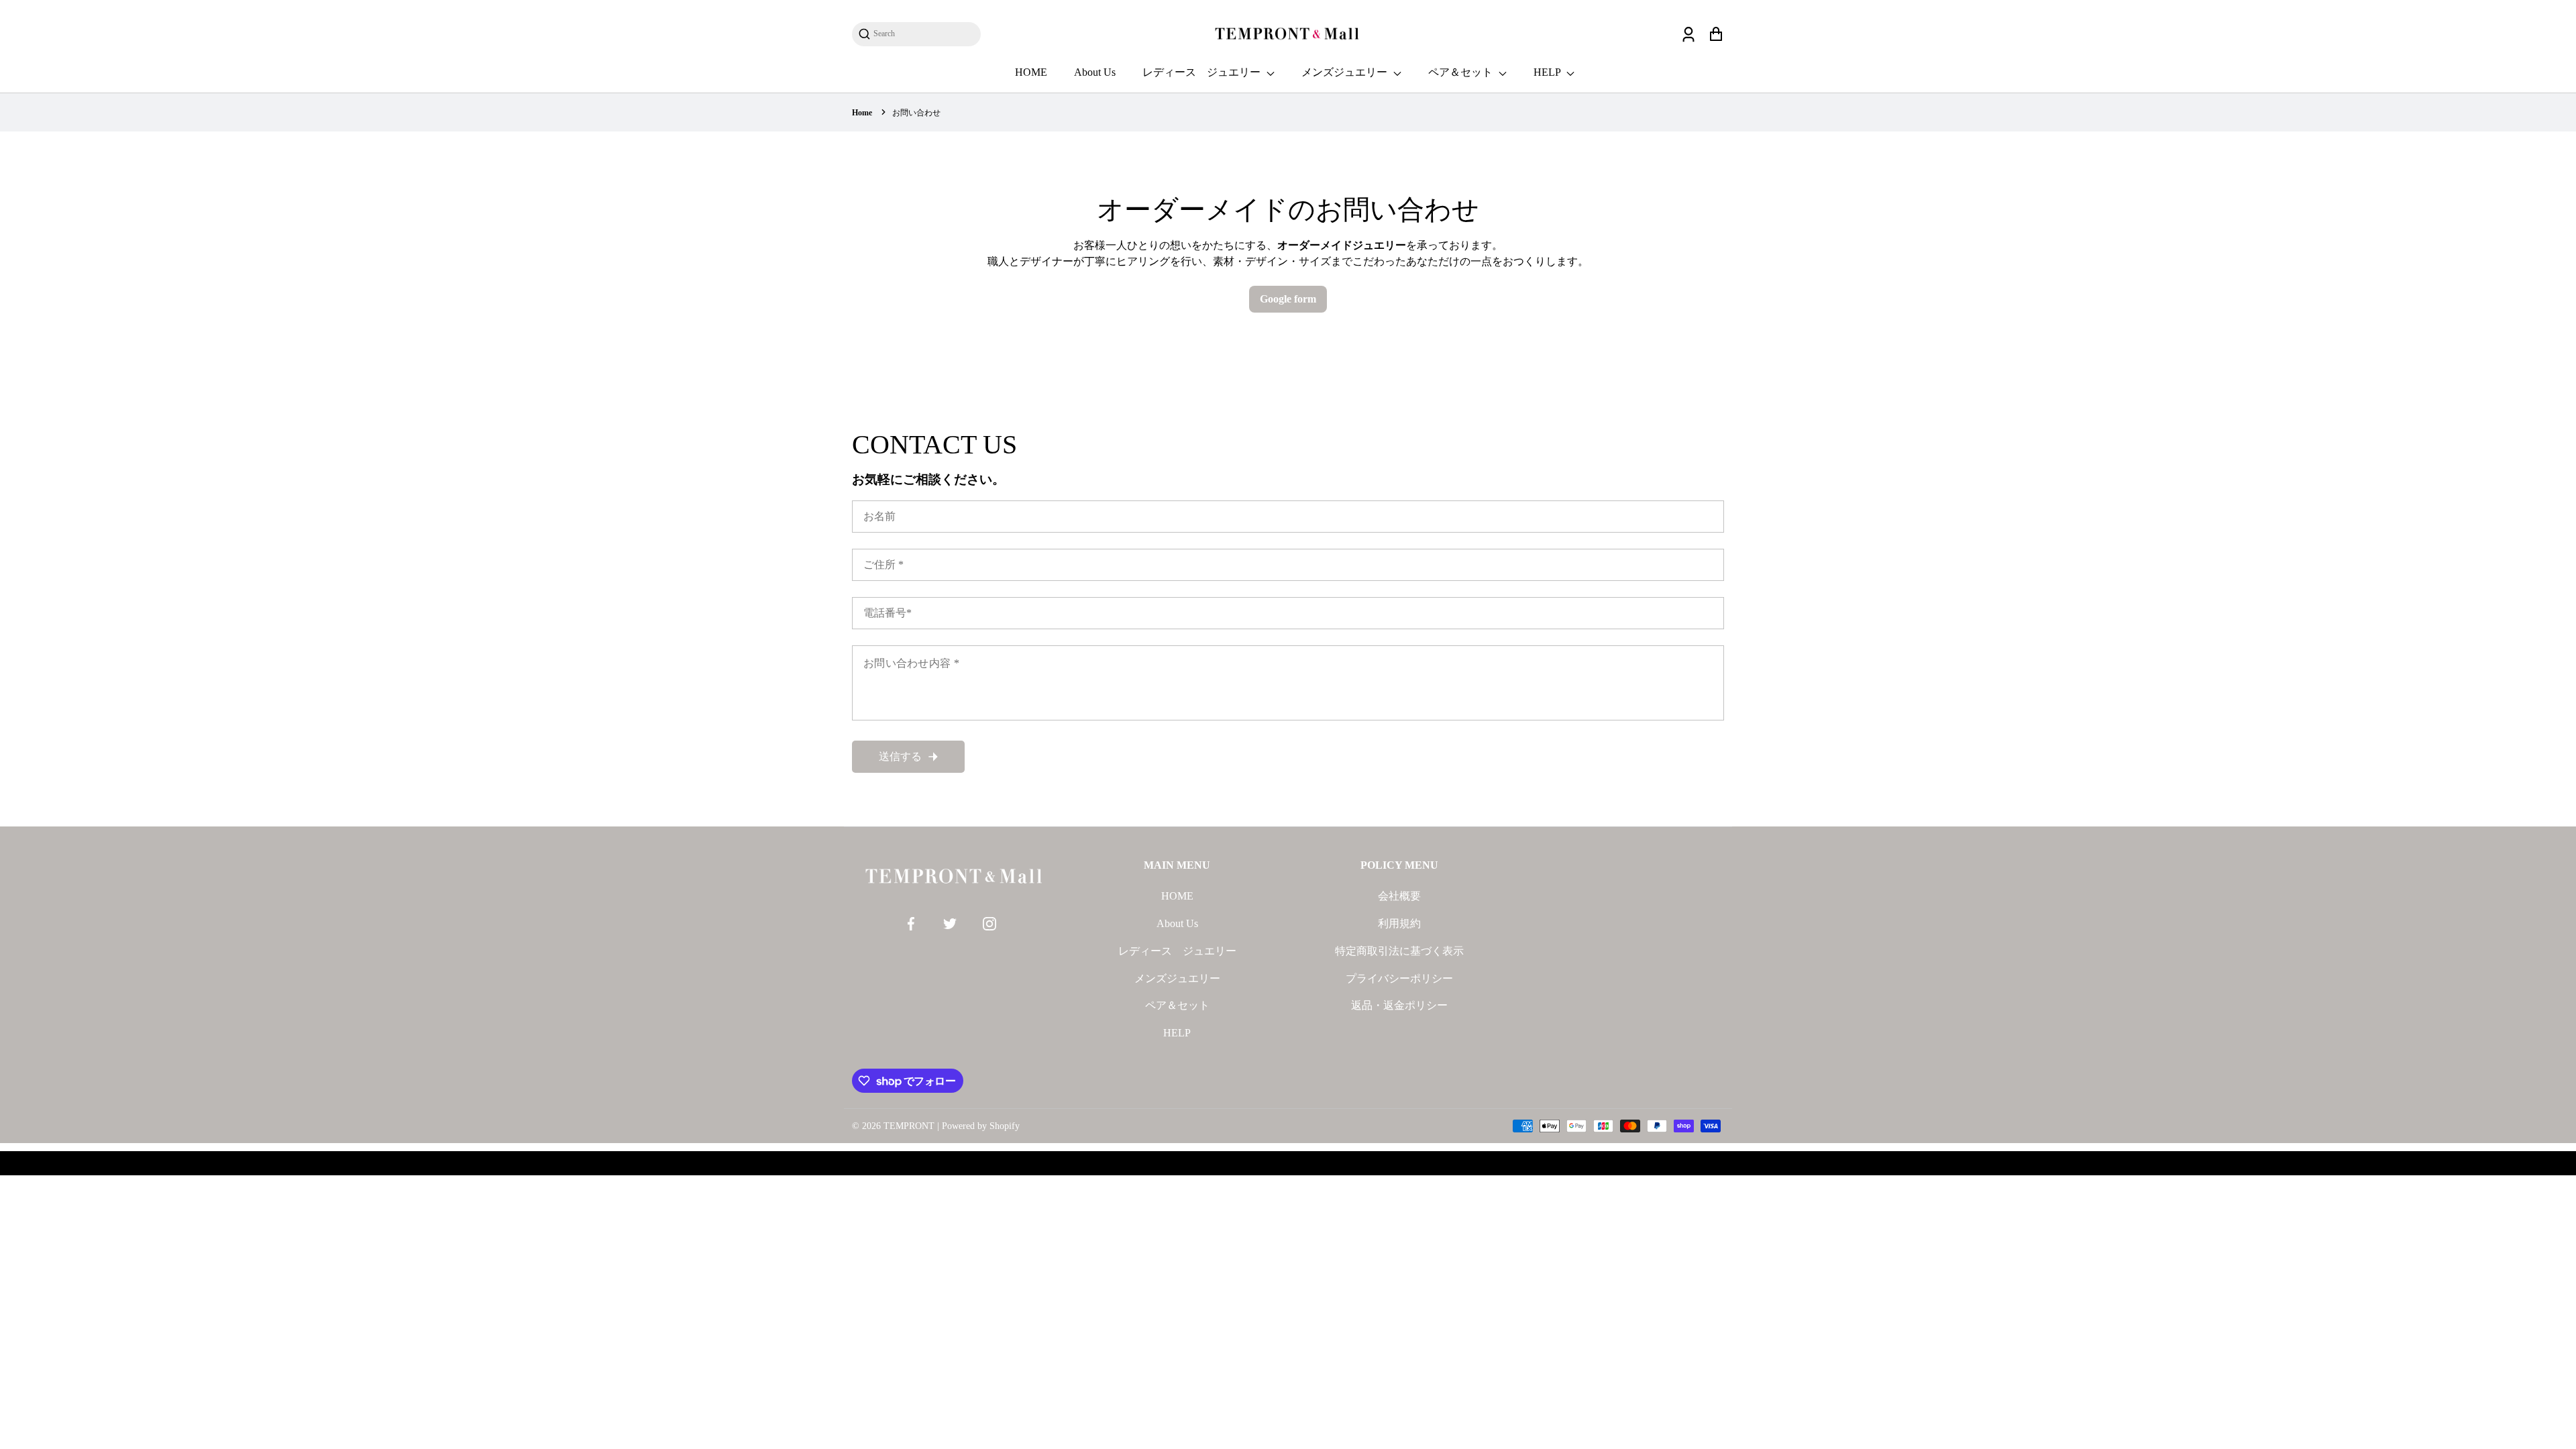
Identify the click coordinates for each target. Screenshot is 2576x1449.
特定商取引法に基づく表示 (1399, 951)
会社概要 (1399, 896)
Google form (1288, 299)
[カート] (1716, 34)
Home (862, 113)
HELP (1548, 72)
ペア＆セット (1462, 72)
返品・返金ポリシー (1399, 1005)
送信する (900, 756)
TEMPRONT (909, 1126)
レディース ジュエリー (1203, 72)
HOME (1031, 72)
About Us (1095, 72)
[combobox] (923, 34)
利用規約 (1399, 923)
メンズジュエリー (1346, 72)
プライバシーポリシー (1399, 978)
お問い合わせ (916, 113)
